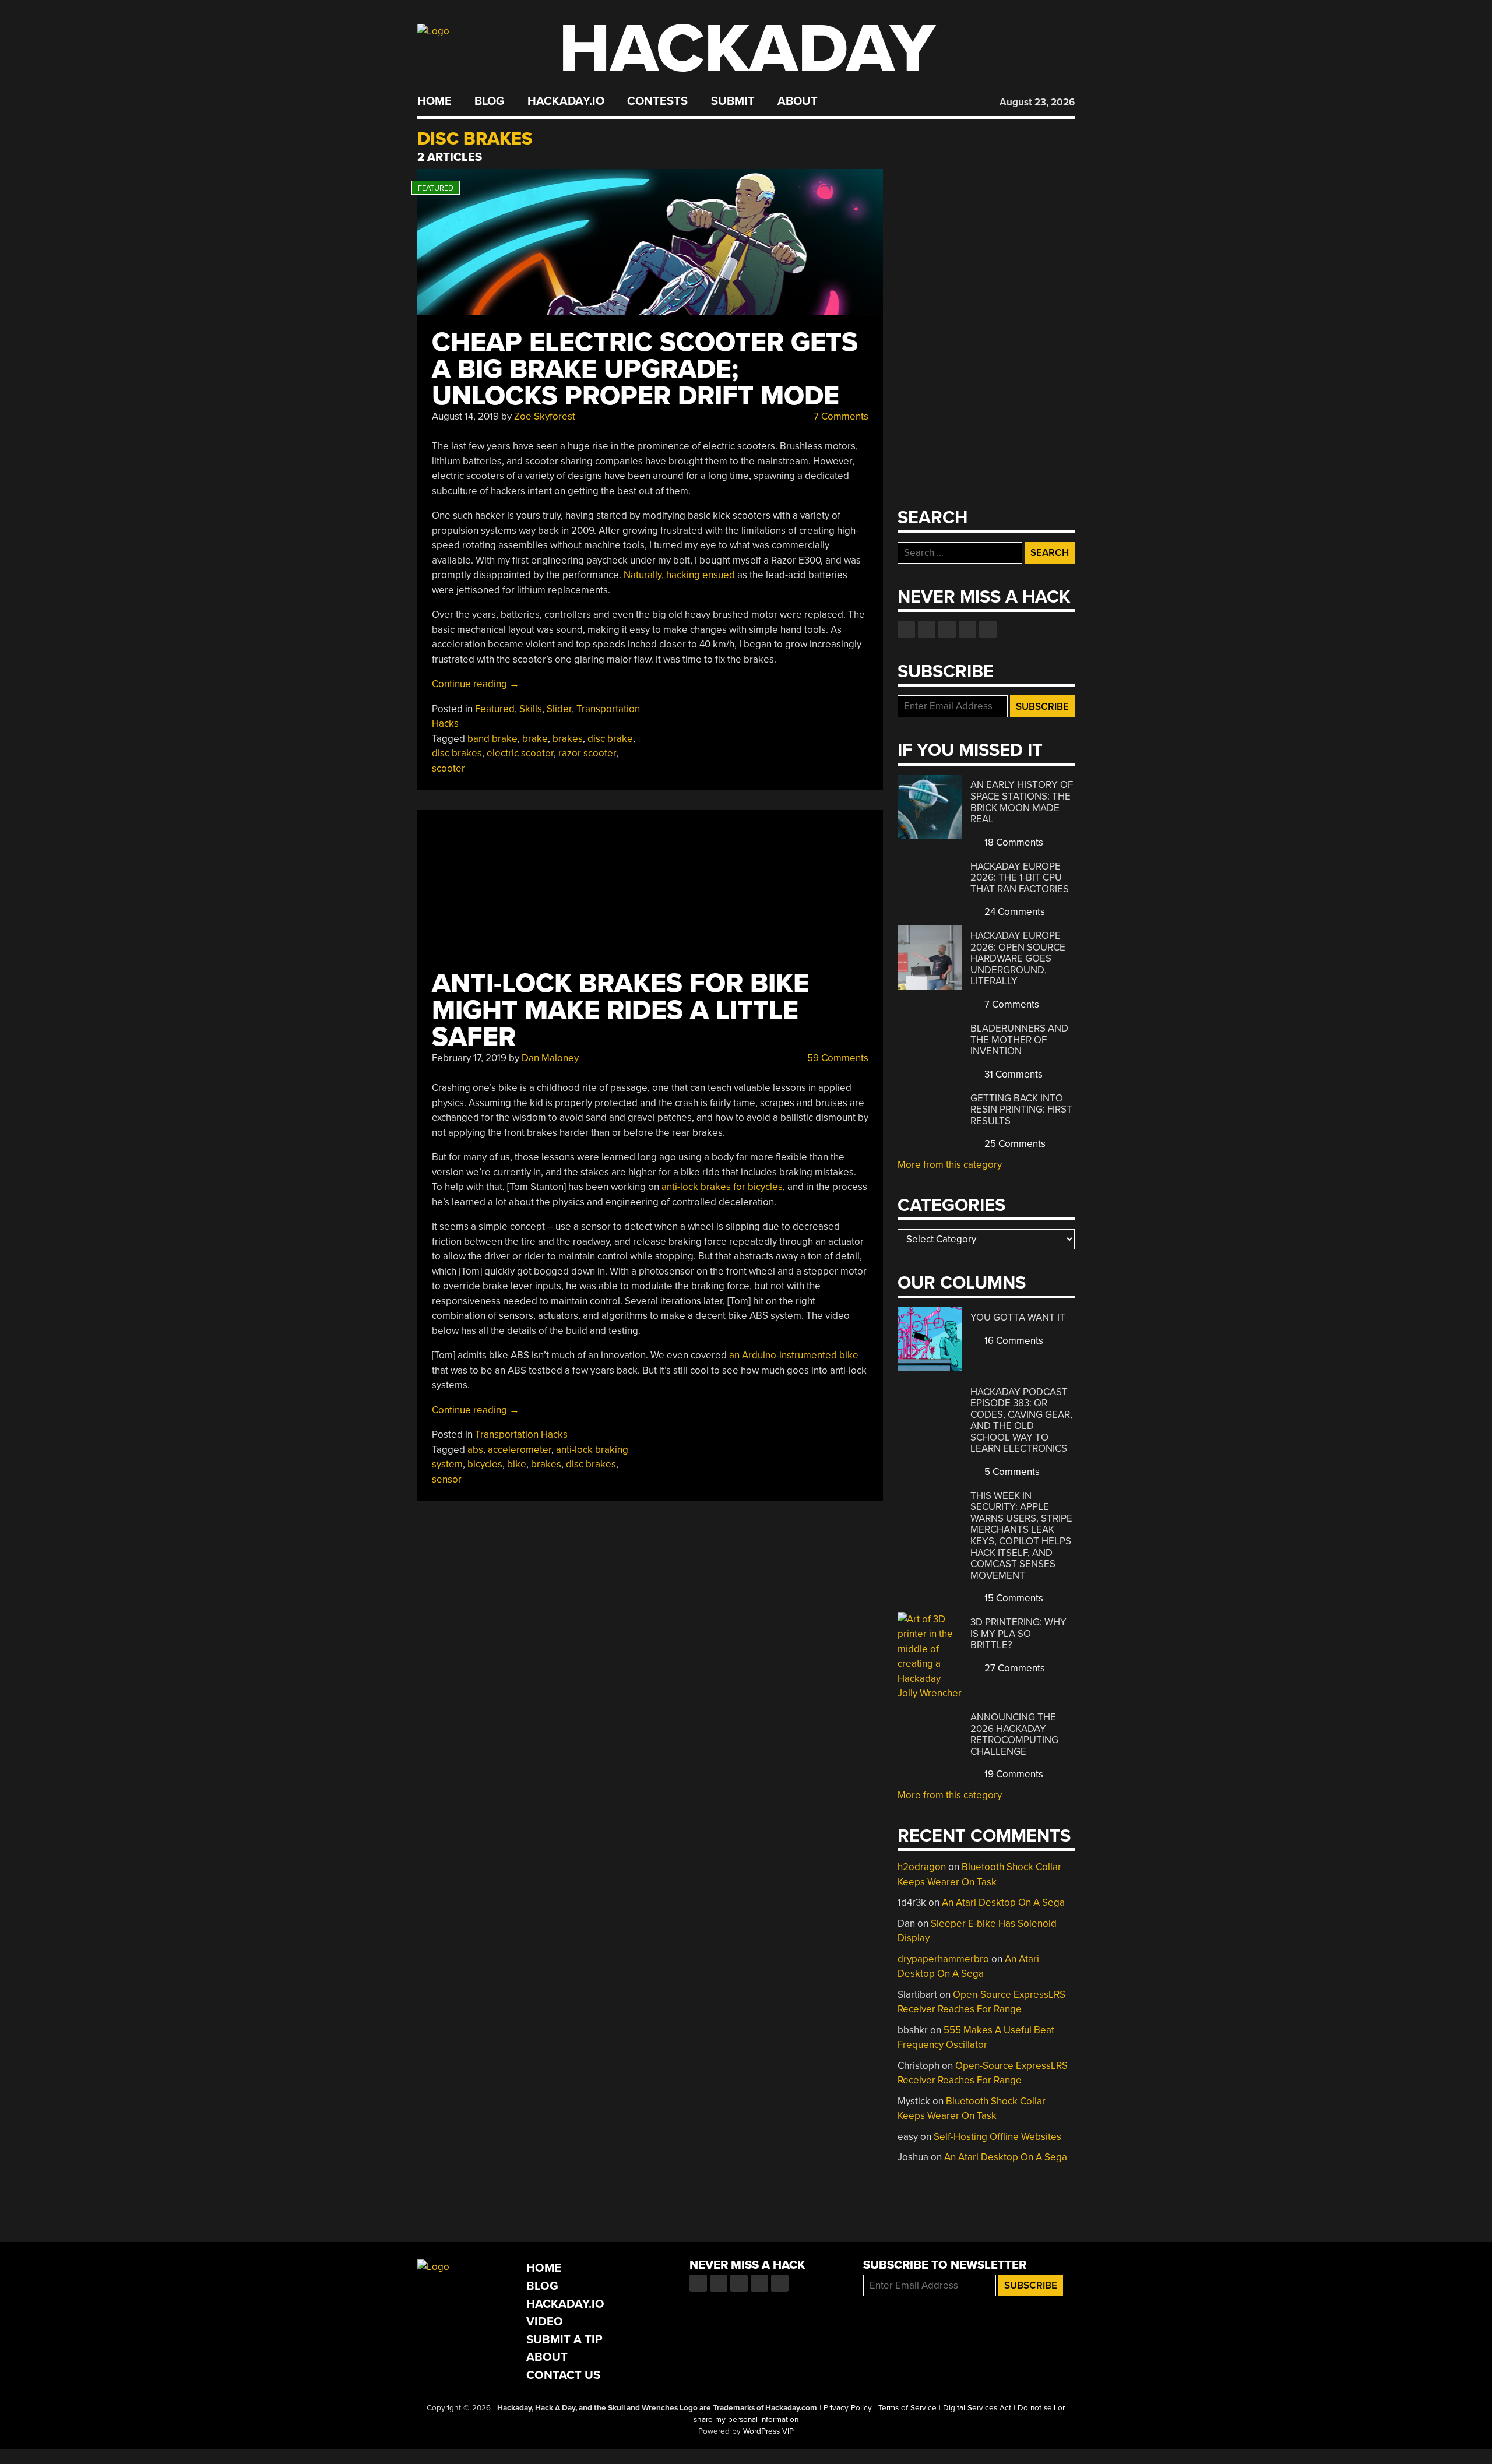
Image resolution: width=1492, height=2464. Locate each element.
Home (434, 101)
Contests (657, 101)
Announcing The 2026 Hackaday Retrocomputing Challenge (1014, 1734)
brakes (568, 739)
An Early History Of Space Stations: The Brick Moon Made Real (1022, 802)
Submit (733, 101)
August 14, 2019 (465, 416)
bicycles (485, 1464)
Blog (489, 101)
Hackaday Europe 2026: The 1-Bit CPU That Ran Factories (1020, 878)
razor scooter (587, 753)
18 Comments (1013, 842)
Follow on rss (967, 629)
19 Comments (1013, 1774)
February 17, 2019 (469, 1058)
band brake (492, 739)
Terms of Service (907, 2408)
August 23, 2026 (1037, 102)
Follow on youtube (947, 629)
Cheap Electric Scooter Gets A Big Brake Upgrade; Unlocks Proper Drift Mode (645, 369)
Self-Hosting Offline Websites (997, 2137)
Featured (495, 709)
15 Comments (1013, 1598)
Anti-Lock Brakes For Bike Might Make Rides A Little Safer (620, 1010)
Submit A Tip (564, 2340)
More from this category (950, 1165)
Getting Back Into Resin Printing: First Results (1021, 1110)
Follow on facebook (906, 629)
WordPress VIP (768, 2431)
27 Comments (1014, 1668)
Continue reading (476, 684)
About (798, 101)
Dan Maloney (550, 1058)
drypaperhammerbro (943, 1959)
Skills (531, 709)
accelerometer (520, 1450)
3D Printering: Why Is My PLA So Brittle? (1018, 1634)
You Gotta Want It (1018, 1317)
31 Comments (1012, 1074)
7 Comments (840, 416)
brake (535, 739)
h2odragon (922, 1867)
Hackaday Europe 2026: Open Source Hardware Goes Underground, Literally (1018, 958)
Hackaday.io (566, 101)
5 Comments (1011, 1472)
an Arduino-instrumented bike (794, 1355)
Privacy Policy (848, 2408)
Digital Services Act (977, 2408)
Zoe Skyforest (545, 416)
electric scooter (520, 753)
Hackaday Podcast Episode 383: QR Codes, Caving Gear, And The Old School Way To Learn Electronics (1021, 1421)
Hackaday (747, 49)
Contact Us (563, 2375)
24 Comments (1014, 912)
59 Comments (837, 1058)
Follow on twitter (927, 629)
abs (475, 1450)
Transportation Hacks (521, 1435)
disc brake (610, 739)
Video (545, 2322)
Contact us (988, 629)
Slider (559, 709)
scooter (448, 768)
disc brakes (457, 753)
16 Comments (1013, 1341)
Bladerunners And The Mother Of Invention (1019, 1040)
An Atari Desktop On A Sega (1003, 1902)
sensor (447, 1479)
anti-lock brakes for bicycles (722, 1187)
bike (517, 1464)
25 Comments (1014, 1144)
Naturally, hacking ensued (679, 575)
